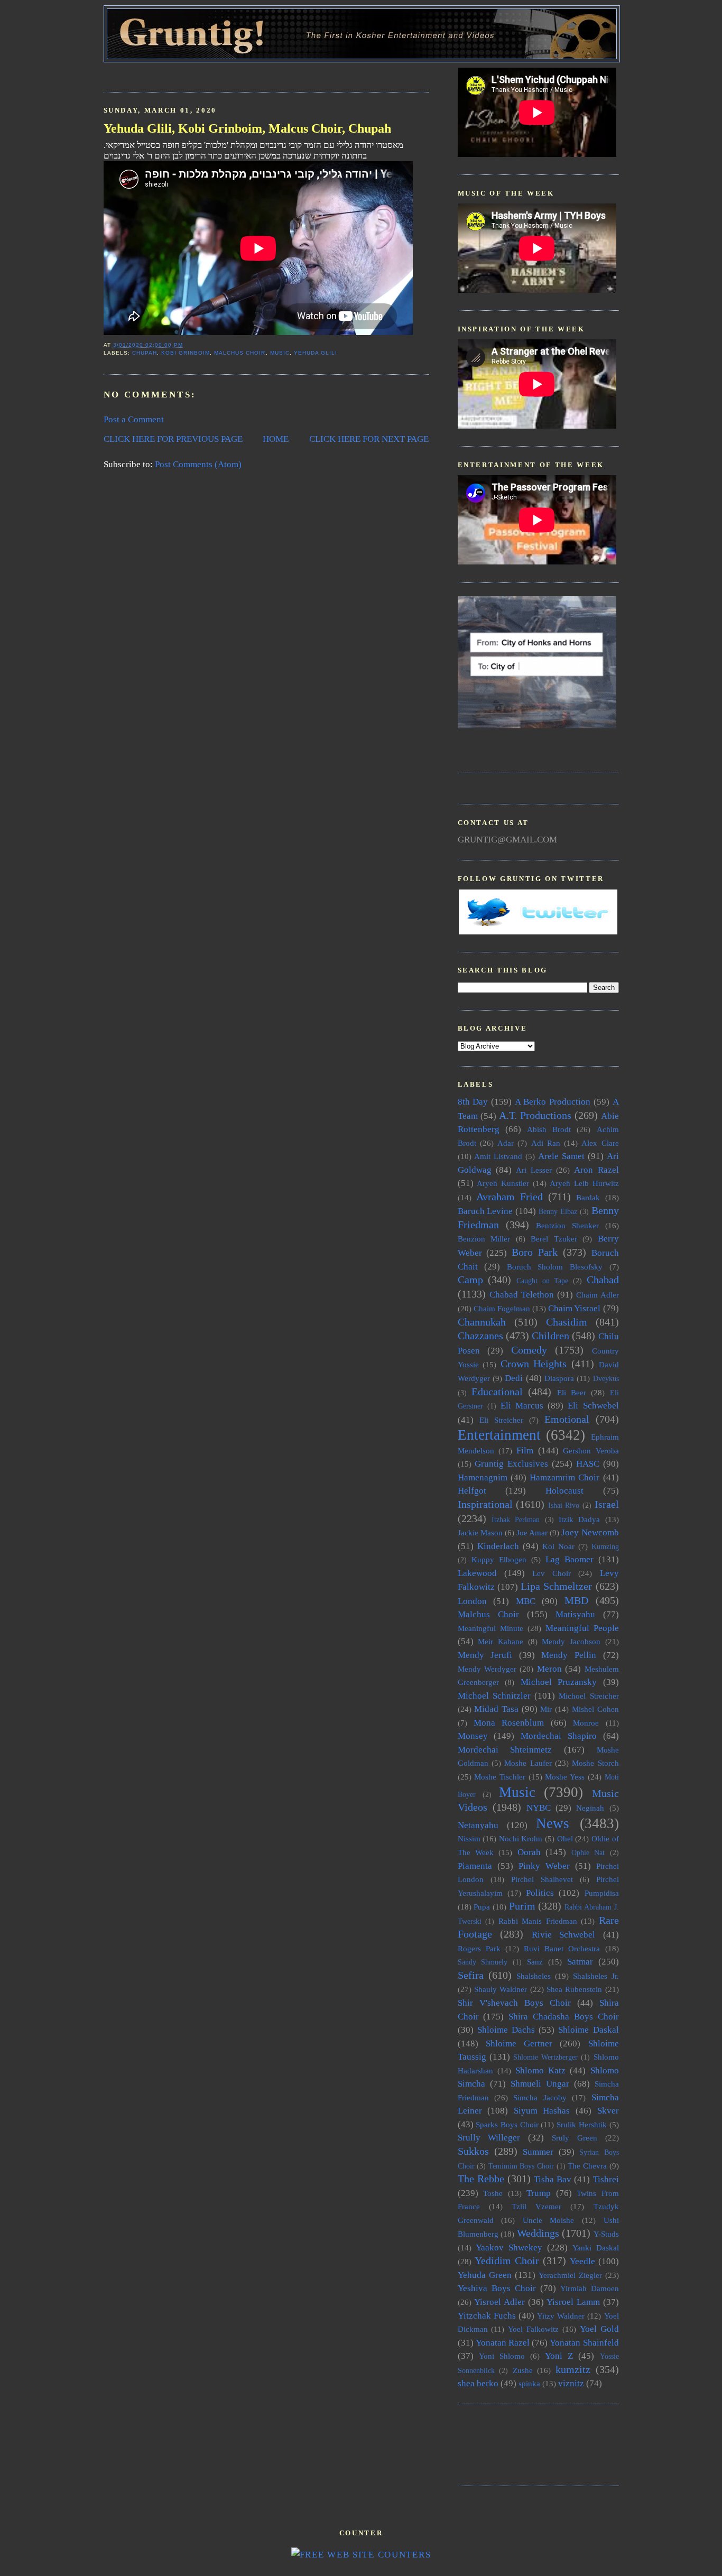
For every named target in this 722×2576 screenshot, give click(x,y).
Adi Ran (546, 1143)
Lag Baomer (570, 1559)
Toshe (493, 2193)
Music (280, 353)
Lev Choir (552, 1573)
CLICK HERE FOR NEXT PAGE (369, 439)
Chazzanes (480, 1336)
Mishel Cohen (595, 1709)
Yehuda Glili (316, 353)
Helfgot (472, 1491)
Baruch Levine (485, 1211)
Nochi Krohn (521, 1838)
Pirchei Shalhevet (542, 1879)
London (472, 1601)
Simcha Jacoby (540, 2097)
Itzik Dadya (579, 1519)
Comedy (529, 1350)
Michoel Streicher (589, 1696)
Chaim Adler (598, 1295)
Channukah (482, 1322)
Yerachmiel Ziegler (570, 2275)
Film (525, 1451)
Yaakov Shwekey (509, 2248)
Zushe (523, 2370)
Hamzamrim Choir (564, 1477)
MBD (576, 1600)
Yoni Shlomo (502, 2356)
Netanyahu (478, 1825)
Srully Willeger (489, 2138)
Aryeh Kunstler (503, 1183)
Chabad (603, 1280)
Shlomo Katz (540, 2070)
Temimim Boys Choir (521, 2166)
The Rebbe (481, 2179)
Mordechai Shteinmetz (505, 1750)
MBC (526, 1601)
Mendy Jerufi (485, 1655)
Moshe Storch (595, 1763)
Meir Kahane (501, 1641)
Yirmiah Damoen (590, 2288)
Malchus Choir (240, 353)
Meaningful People (582, 1628)
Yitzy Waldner (561, 2316)
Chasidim (567, 1322)
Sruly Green (575, 2138)
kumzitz (573, 2369)
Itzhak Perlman (516, 1520)
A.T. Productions (535, 1115)
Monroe (586, 1723)
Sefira (471, 1975)
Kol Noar (558, 1546)
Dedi (514, 1378)
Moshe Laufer (528, 1763)
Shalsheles (534, 1976)
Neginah (590, 1808)
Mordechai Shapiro (559, 1736)
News (553, 1823)
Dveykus (606, 1379)
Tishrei (606, 2179)
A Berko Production (553, 1102)
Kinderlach (498, 1546)
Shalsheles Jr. (596, 1976)
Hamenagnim (483, 1477)
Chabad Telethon (522, 1295)
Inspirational (485, 1504)
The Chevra (587, 2166)
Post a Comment (134, 419)
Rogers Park (479, 1948)
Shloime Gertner (519, 2044)
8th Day (473, 1102)
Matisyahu (575, 1614)
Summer (538, 2152)
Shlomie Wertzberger (545, 2057)
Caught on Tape (542, 1281)
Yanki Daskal (596, 2248)
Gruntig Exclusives (511, 1464)
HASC (588, 1464)
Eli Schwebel (593, 1406)
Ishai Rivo (564, 1505)
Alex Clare (600, 1143)
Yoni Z (559, 2356)
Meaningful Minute (490, 1628)
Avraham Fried (510, 1197)
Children (550, 1336)
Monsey (473, 1736)
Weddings (538, 2233)
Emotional (567, 1419)
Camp (470, 1280)
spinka (529, 2383)
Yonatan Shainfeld (584, 2343)
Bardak (588, 1197)
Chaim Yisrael (574, 1308)
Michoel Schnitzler (494, 1696)
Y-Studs (606, 2234)
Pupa (482, 1907)
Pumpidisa (602, 1893)
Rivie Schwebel (564, 1935)
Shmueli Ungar (540, 2084)
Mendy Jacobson (571, 1641)
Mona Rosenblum (509, 1723)
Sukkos (473, 2151)
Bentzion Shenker (567, 1225)
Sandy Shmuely (483, 1962)
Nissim (469, 1838)
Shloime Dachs (506, 2030)
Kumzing (605, 1547)
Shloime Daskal (588, 2030)
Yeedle (582, 2261)
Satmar (580, 1962)
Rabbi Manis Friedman (538, 1921)
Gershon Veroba (591, 1451)
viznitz (571, 2383)
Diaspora (559, 1378)
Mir (546, 1709)
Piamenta (475, 1866)
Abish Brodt (549, 1129)
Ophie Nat (588, 1853)
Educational (497, 1392)
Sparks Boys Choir (507, 2124)
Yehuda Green (485, 2275)
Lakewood (477, 1573)
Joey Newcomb (590, 1532)
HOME (276, 439)
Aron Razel (596, 1170)
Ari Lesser (534, 1170)
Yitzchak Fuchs (487, 2316)
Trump (539, 2193)
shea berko (478, 2383)
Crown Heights (534, 1364)
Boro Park (535, 1252)
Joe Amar (532, 1532)
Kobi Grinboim (186, 353)
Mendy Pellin (569, 1655)
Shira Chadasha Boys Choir (563, 2017)
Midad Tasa (496, 1709)
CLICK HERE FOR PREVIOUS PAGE (173, 439)
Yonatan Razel (503, 2343)
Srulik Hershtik (582, 2124)
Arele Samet (561, 1156)
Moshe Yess (565, 1777)
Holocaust (564, 1491)
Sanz (535, 1962)
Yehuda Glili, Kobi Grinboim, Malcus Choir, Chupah (247, 128)
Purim (522, 1906)
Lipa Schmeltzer (556, 1586)
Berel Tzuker (554, 1239)
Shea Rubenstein (574, 1989)
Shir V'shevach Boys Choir (514, 2003)
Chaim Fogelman (502, 1308)
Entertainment (499, 1435)
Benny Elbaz (558, 1212)
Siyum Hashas (542, 2111)
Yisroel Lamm (573, 2302)
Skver (608, 2111)
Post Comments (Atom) (198, 464)
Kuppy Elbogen (499, 1559)
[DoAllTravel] (537, 725)
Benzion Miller (484, 1239)
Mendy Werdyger (487, 1669)
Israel (607, 1504)
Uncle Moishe (549, 2220)
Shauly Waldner (501, 1989)
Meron (549, 1669)
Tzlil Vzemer (536, 2206)
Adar (506, 1143)
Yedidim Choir (507, 2260)
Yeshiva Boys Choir (497, 2288)
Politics (540, 1893)
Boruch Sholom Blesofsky (555, 1267)
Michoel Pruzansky (559, 1682)
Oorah (529, 1852)
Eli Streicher (501, 1420)
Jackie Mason (480, 1532)
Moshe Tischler (500, 1777)
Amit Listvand (498, 1156)
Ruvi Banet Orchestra (562, 1948)
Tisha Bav (553, 2179)
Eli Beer (572, 1392)
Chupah (145, 353)
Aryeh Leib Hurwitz (584, 1183)
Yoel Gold (599, 2329)
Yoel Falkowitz (533, 2329)
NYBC (539, 1808)
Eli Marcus (522, 1406)
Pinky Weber (544, 1866)
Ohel (565, 1838)
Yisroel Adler (499, 2302)
